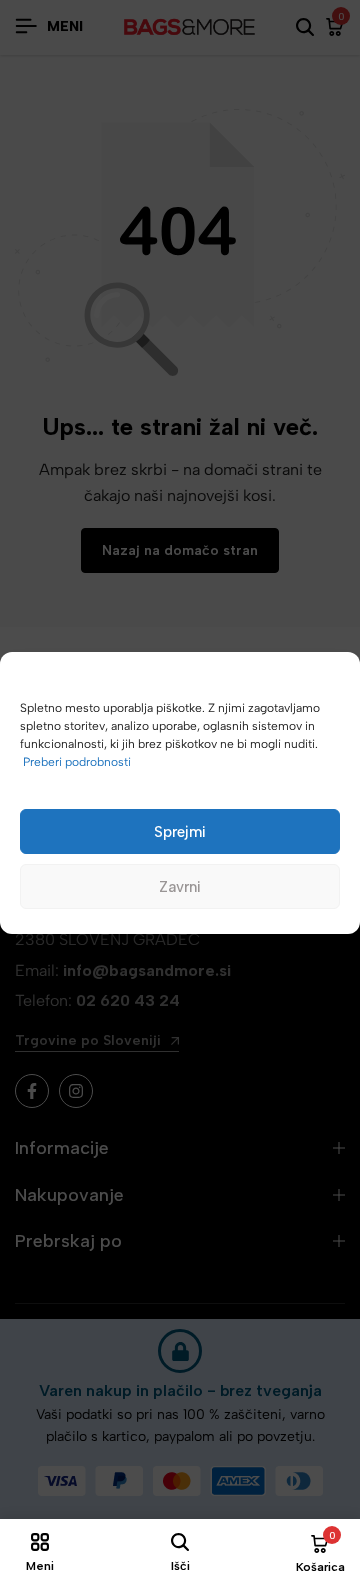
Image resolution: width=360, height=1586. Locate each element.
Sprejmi (180, 832)
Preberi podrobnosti (77, 762)
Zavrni (180, 887)
